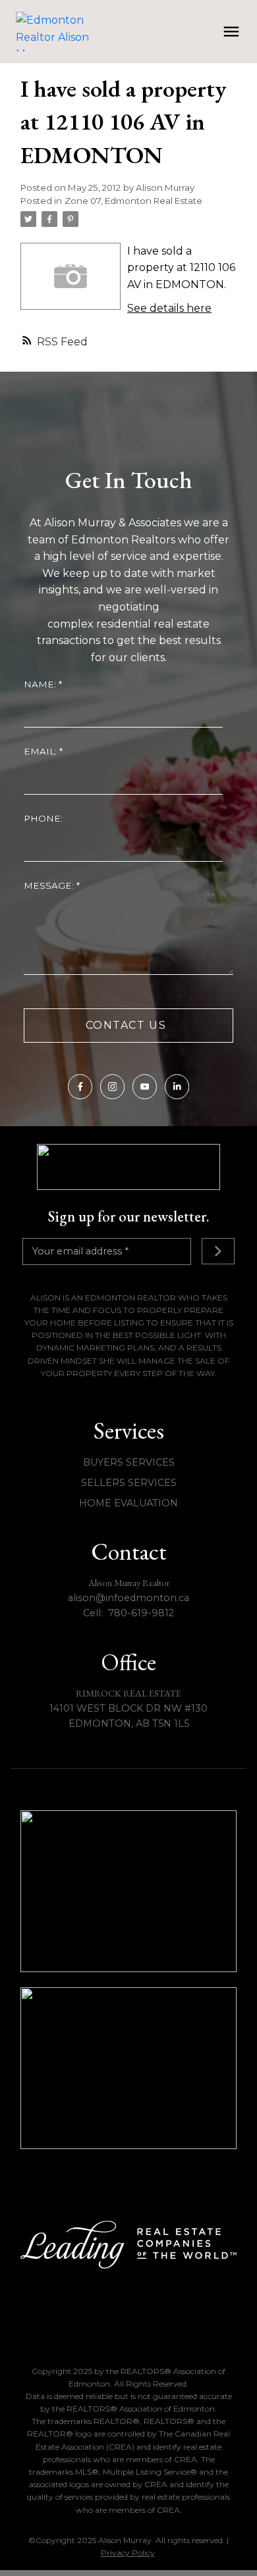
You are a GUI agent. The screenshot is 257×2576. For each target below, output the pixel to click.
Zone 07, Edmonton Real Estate (133, 201)
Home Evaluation (128, 1503)
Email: (42, 751)
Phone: (43, 818)
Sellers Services (129, 1483)
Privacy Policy (128, 2553)
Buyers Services (129, 1462)
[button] (80, 1086)
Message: (50, 885)
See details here (169, 308)
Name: (41, 684)
